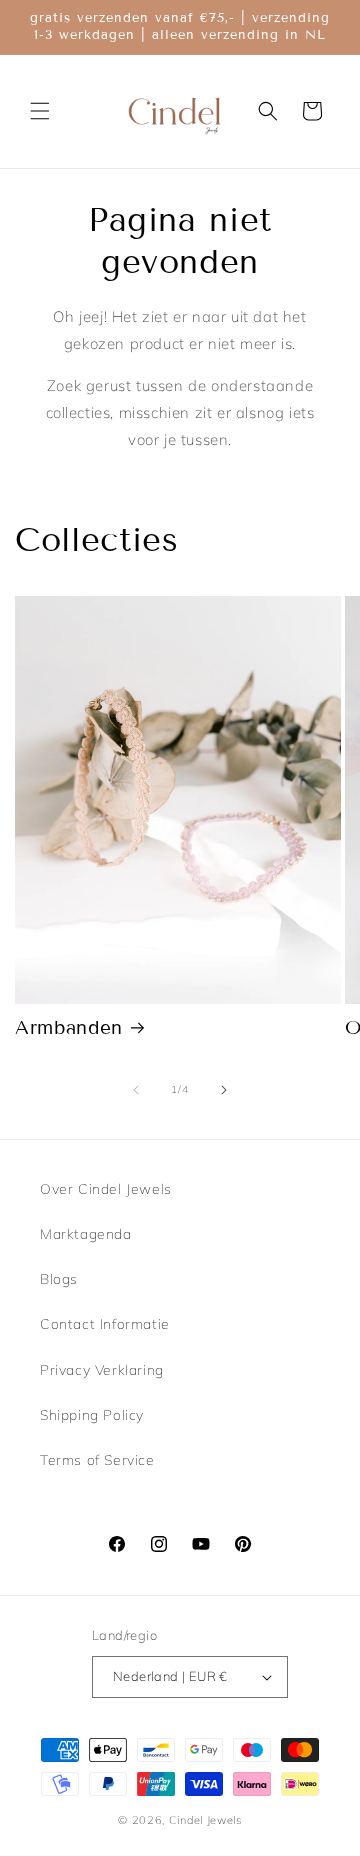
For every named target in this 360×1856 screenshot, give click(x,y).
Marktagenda (86, 1234)
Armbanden (69, 1027)
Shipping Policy (92, 1415)
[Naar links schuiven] (136, 1090)
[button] (40, 111)
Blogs (59, 1279)
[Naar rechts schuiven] (224, 1090)
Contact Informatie (105, 1324)
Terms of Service (97, 1460)
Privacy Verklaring (102, 1370)
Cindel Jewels (205, 1820)
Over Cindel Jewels (106, 1189)
